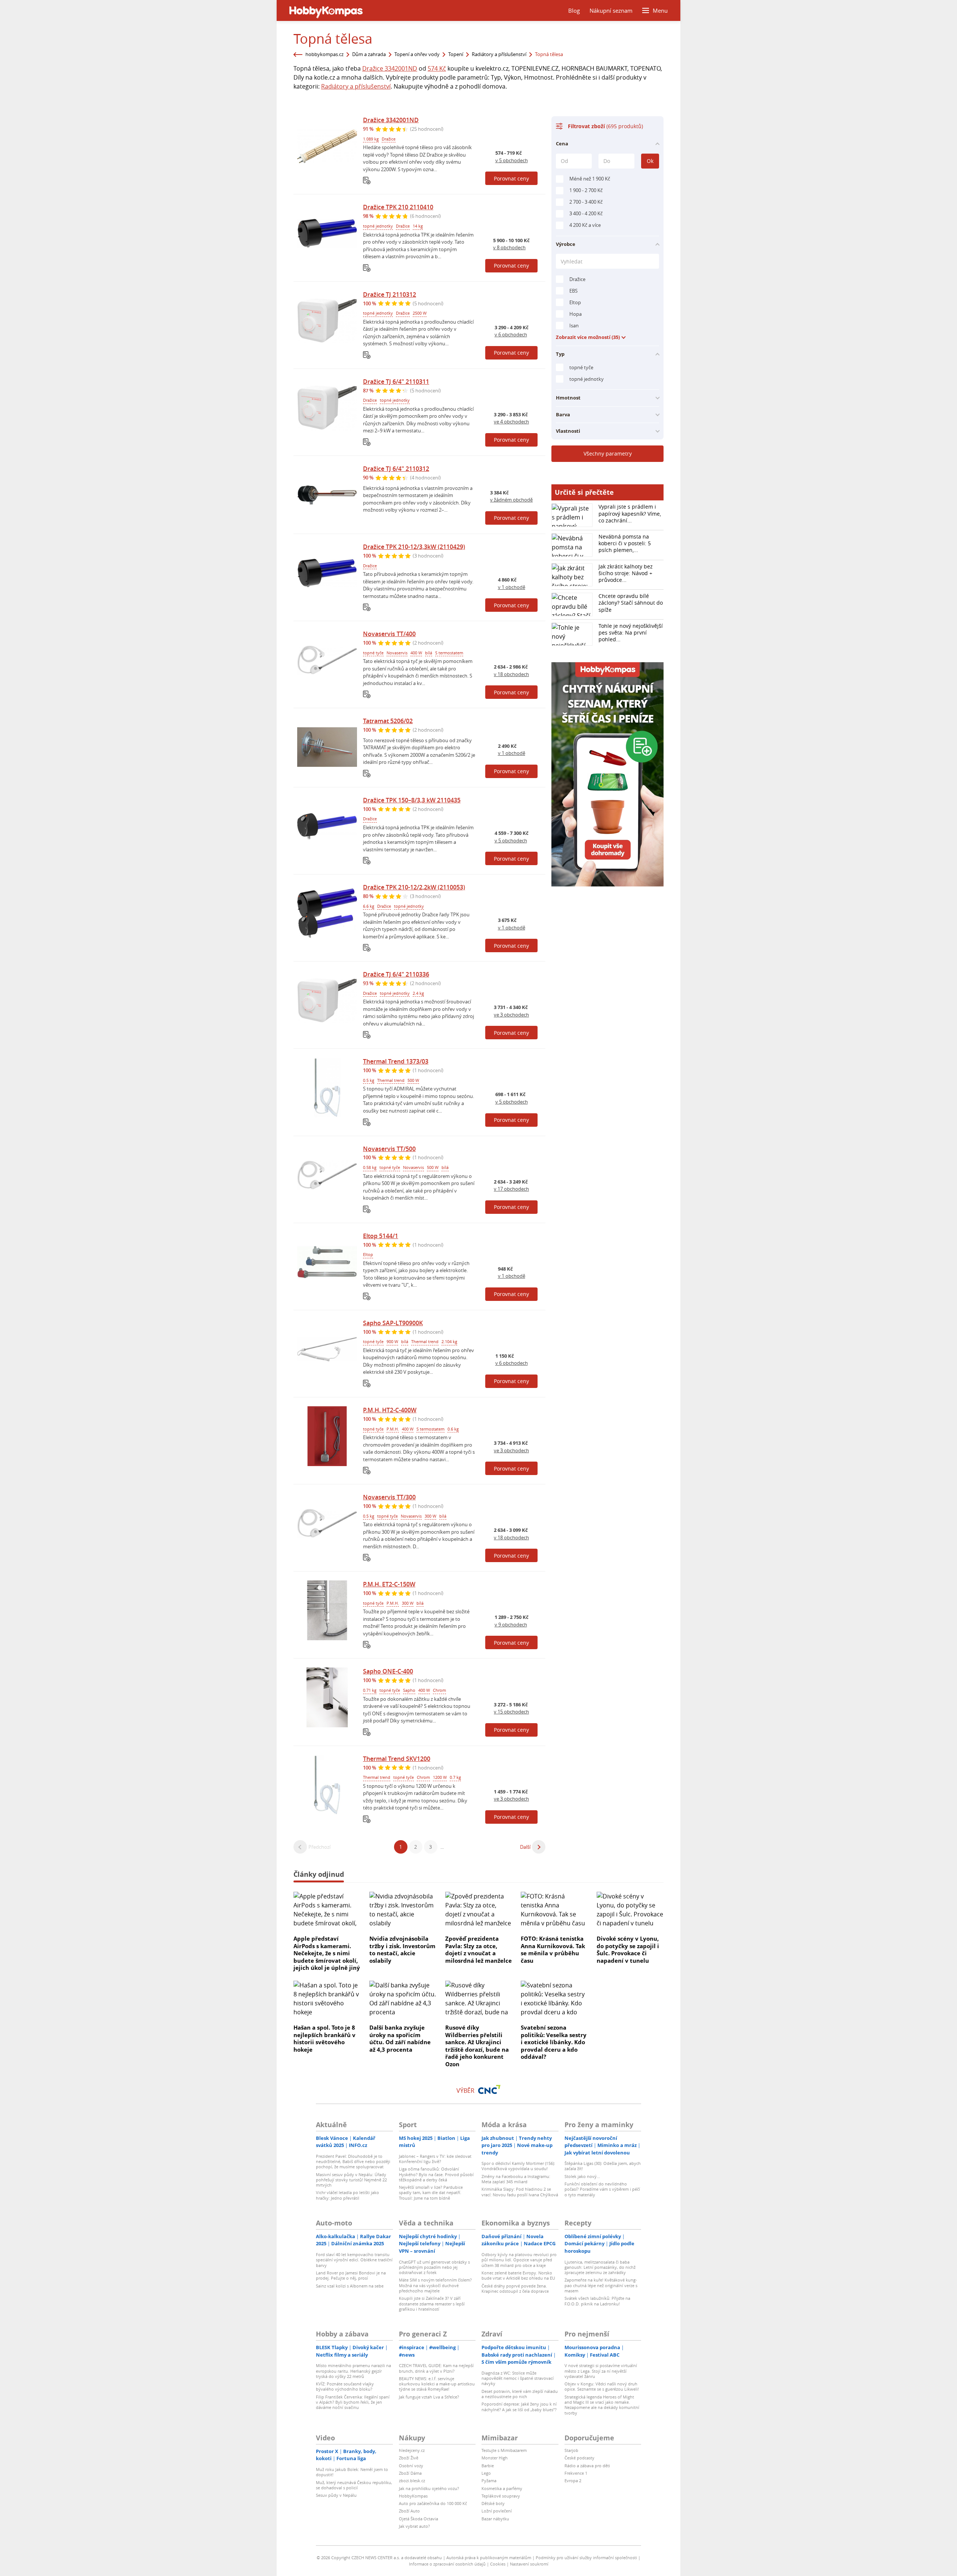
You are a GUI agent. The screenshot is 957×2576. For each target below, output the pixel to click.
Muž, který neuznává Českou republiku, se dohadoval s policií (354, 2485)
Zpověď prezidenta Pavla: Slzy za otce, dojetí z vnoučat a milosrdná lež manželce (478, 1949)
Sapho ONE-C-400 (388, 1671)
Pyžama (489, 2481)
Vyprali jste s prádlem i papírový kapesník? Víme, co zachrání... (630, 513)
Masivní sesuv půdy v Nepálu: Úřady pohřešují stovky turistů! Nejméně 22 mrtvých (351, 2180)
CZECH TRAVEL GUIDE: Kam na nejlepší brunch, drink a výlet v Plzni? (436, 2368)
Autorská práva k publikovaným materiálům (489, 2558)
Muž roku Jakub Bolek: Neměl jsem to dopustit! (352, 2472)
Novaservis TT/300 (389, 1497)
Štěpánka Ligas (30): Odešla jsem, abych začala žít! (603, 2166)
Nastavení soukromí (529, 2564)
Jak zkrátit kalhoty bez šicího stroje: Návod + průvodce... (626, 573)
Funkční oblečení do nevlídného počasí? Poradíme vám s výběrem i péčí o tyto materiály (602, 2189)
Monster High (495, 2458)
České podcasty (579, 2458)
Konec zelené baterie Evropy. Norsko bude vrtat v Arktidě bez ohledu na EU (518, 2275)
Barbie (488, 2466)
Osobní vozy (411, 2466)
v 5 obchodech (512, 160)
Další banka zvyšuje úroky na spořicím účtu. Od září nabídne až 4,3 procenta (400, 2038)
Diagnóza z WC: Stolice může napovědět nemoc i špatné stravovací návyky (518, 2378)
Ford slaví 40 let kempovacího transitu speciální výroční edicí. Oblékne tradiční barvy (354, 2260)
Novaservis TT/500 (389, 1149)
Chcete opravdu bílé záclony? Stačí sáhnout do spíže (631, 603)
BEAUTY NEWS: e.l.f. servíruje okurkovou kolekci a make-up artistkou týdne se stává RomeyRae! (437, 2384)
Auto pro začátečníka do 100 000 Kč (433, 2503)
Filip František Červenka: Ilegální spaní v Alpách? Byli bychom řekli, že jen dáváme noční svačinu (353, 2402)
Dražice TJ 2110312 (390, 294)
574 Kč (437, 68)
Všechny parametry (608, 454)
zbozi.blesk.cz (412, 2481)
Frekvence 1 (576, 2473)
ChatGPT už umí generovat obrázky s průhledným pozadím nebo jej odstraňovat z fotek (434, 2267)
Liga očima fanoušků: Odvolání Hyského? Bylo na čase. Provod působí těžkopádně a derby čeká (436, 2174)
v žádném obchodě (511, 500)
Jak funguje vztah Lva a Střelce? (429, 2397)
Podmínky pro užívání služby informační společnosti (586, 2558)
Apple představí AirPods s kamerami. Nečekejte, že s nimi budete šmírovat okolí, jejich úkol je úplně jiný (327, 1953)
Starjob (571, 2450)
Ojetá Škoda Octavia (419, 2519)
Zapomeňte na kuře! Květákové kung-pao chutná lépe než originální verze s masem (601, 2285)
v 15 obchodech (511, 1712)
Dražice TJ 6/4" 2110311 (396, 382)
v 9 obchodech (511, 1625)
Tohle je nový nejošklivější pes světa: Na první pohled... (631, 633)
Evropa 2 (573, 2481)
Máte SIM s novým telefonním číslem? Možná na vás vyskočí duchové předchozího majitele (435, 2285)
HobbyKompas (413, 2496)
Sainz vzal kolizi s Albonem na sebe (350, 2286)
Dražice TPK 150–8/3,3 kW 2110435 (412, 800)
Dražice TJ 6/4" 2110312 (396, 469)
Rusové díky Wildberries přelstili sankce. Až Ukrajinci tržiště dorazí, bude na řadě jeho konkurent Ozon (477, 2046)
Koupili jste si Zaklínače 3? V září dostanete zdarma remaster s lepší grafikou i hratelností (432, 2304)
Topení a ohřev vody (417, 54)
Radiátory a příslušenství (499, 54)
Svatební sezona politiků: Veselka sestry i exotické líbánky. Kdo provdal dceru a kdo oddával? (554, 2042)
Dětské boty (493, 2503)
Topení (456, 54)
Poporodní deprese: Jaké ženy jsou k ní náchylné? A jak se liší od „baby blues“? (519, 2407)
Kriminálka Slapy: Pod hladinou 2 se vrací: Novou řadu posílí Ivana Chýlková (520, 2192)
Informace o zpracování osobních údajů (447, 2564)
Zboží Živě (409, 2458)
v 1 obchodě (512, 587)
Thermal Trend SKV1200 (397, 1759)
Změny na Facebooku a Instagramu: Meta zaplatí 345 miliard (516, 2179)
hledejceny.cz (412, 2450)
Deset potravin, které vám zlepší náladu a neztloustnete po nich (520, 2394)
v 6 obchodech (511, 334)
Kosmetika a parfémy (502, 2488)
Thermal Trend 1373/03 (396, 1061)
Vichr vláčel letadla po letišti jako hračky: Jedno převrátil (347, 2195)
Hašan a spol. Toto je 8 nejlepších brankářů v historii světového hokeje (324, 2038)
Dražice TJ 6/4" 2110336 (396, 974)
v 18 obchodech (511, 674)
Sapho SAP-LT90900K (393, 1323)
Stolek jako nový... (582, 2176)
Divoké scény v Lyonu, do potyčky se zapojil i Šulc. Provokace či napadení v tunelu (628, 1949)
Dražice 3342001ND (390, 68)
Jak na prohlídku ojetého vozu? (429, 2488)
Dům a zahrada (369, 54)
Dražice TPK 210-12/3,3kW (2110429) (414, 547)
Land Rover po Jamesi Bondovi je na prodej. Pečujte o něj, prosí (351, 2275)
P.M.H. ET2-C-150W (389, 1584)
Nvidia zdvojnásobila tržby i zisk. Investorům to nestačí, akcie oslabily (402, 1949)
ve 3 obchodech (511, 1015)
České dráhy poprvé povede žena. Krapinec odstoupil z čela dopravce (515, 2288)
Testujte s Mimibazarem (504, 2450)
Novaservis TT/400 (389, 634)
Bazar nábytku (495, 2519)
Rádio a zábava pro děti (587, 2466)
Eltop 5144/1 (381, 1236)
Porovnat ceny (511, 178)
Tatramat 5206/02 (388, 721)
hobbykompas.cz (324, 54)
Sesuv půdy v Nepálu (336, 2495)
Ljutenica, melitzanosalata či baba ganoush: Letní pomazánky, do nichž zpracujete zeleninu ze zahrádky (600, 2267)
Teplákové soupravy (501, 2496)
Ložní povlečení (497, 2511)
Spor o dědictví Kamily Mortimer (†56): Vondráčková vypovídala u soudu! (518, 2166)
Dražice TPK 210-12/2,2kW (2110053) (414, 887)
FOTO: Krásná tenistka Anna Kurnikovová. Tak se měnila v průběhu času (553, 1949)
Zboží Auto (409, 2511)
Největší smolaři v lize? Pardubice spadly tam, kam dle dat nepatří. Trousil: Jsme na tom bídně (431, 2193)
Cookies (498, 2564)
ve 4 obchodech (511, 422)
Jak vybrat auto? (414, 2526)
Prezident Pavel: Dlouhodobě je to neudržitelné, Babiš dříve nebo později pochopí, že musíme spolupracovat (353, 2162)
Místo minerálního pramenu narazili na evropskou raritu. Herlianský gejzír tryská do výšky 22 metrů (353, 2371)
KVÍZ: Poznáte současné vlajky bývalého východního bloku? (345, 2386)
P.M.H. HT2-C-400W (390, 1410)
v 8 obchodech (509, 247)
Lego (486, 2473)
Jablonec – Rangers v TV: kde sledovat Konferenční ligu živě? (435, 2159)
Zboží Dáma (410, 2473)
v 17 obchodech (511, 1189)
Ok (650, 161)
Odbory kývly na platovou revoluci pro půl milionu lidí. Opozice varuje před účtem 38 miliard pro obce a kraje (519, 2260)
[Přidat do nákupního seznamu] (367, 181)
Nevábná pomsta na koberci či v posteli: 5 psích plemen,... (625, 543)
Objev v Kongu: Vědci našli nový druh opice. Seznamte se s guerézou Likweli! (602, 2386)
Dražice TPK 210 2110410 (398, 207)
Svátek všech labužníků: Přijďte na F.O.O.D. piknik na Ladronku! (597, 2301)
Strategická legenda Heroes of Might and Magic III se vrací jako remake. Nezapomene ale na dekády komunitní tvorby (602, 2405)
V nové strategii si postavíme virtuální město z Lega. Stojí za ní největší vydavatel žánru (601, 2371)
